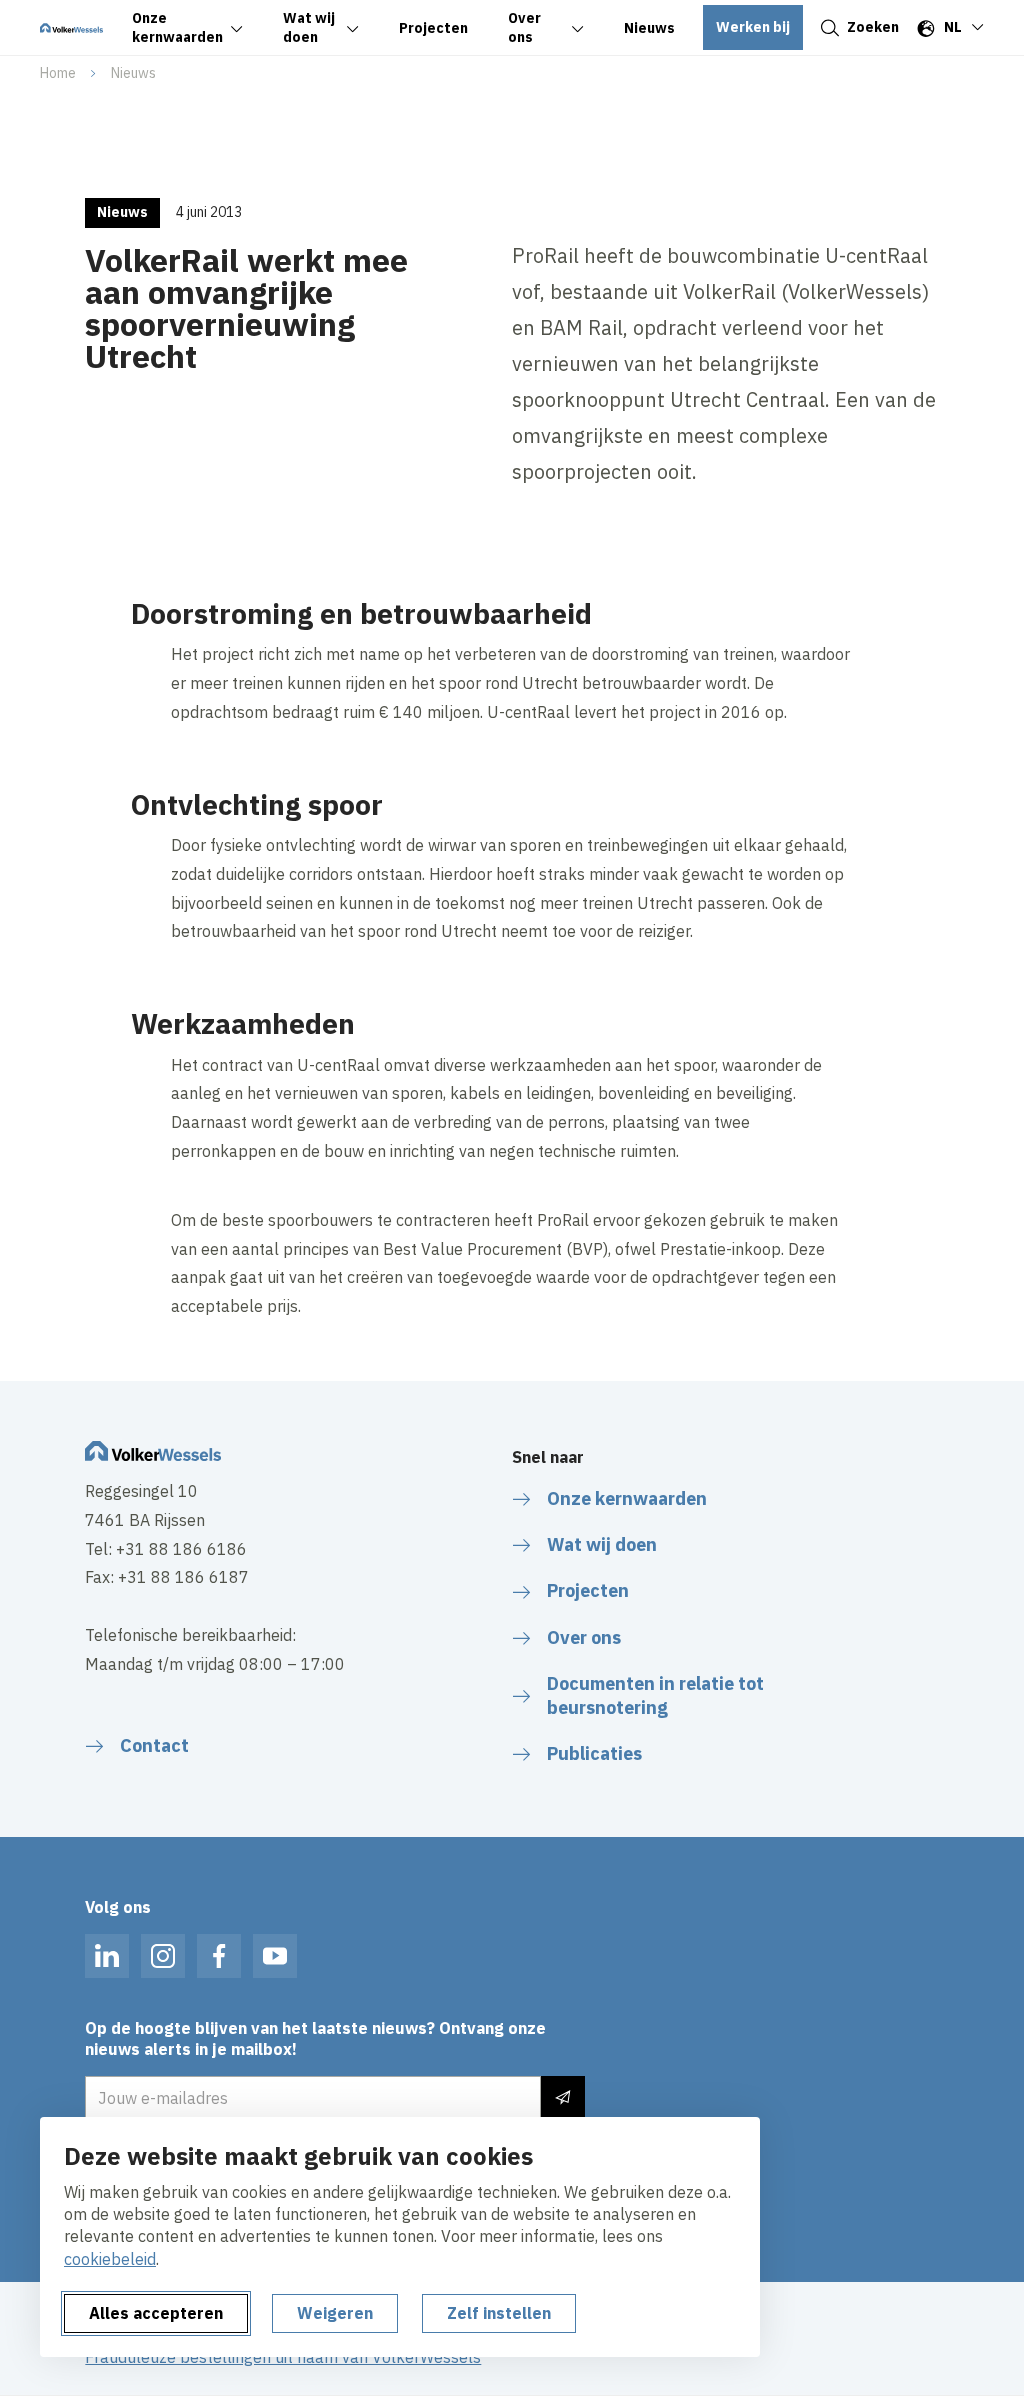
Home (58, 73)
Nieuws (133, 73)
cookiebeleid (110, 2259)
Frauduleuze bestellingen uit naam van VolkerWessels (283, 2357)
